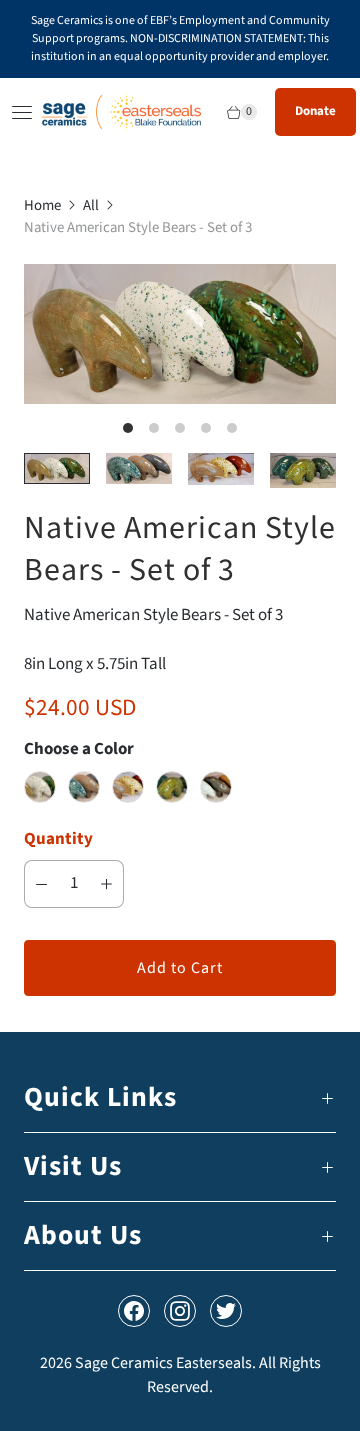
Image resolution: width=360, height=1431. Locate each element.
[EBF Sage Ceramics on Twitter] (226, 1311)
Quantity (58, 839)
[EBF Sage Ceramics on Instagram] (180, 1311)
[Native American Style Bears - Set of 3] (180, 334)
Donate (315, 111)
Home (42, 205)
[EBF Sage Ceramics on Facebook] (134, 1311)
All (91, 205)
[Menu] (19, 112)
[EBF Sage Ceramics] (121, 112)
